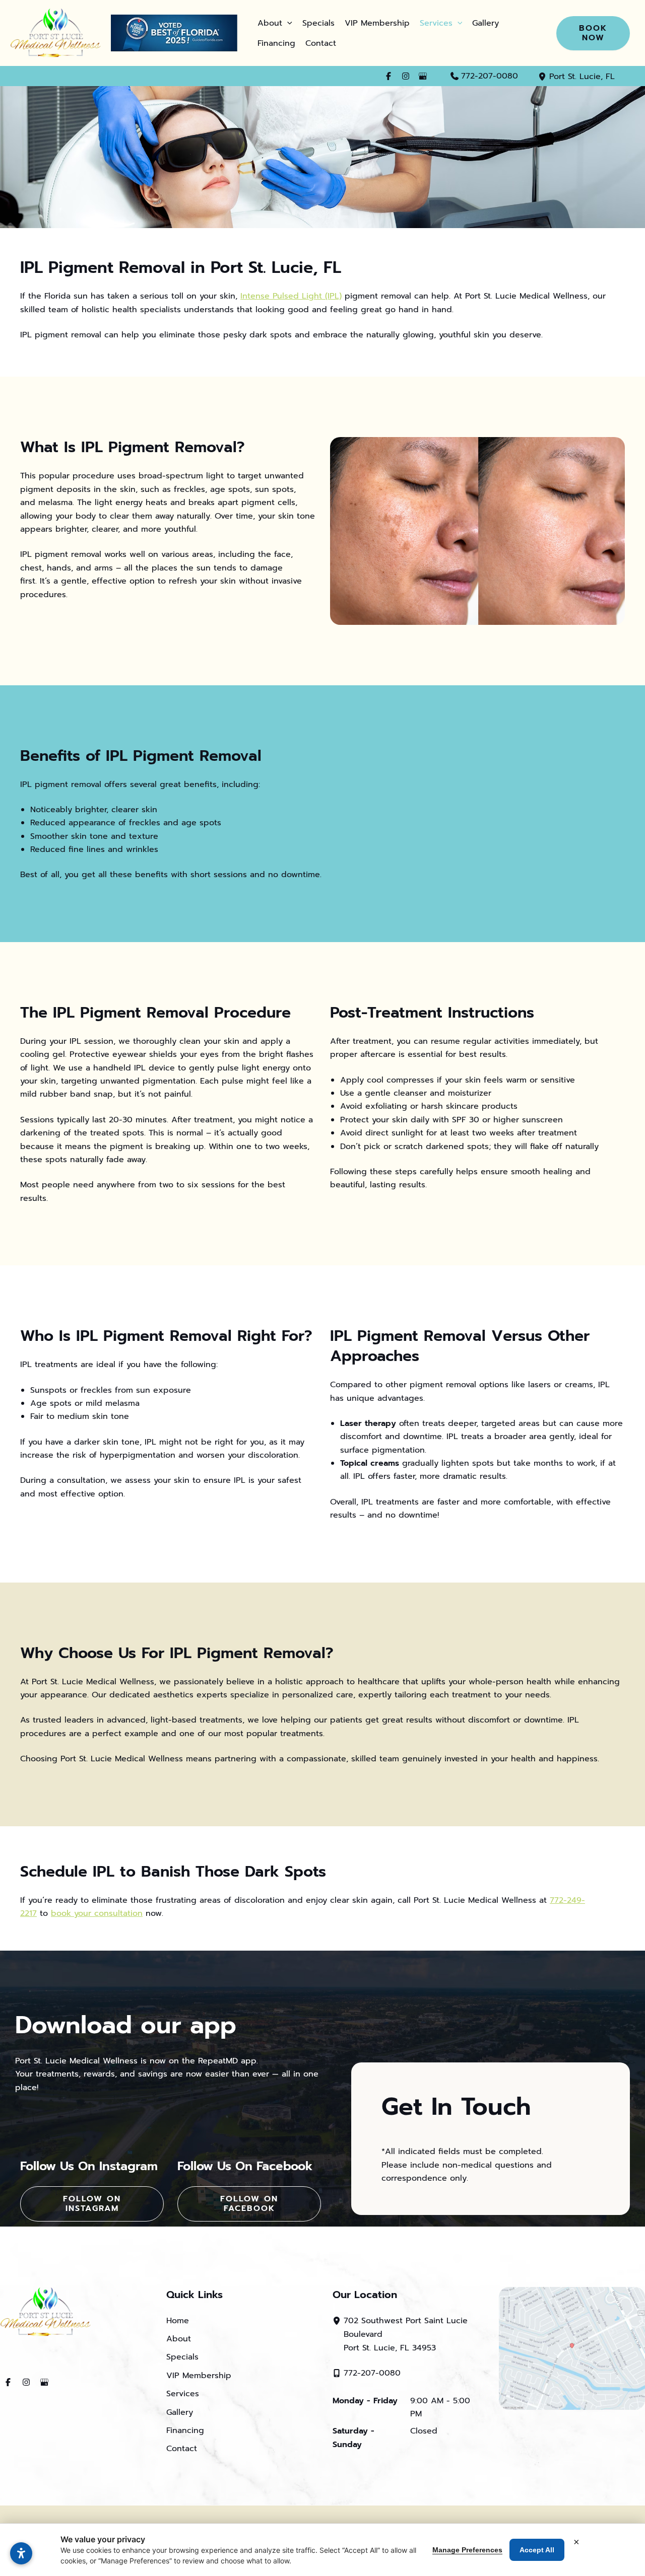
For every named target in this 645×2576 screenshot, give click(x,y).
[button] (287, 23)
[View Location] (544, 76)
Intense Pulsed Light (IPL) (291, 296)
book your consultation (97, 1913)
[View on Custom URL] (572, 2348)
